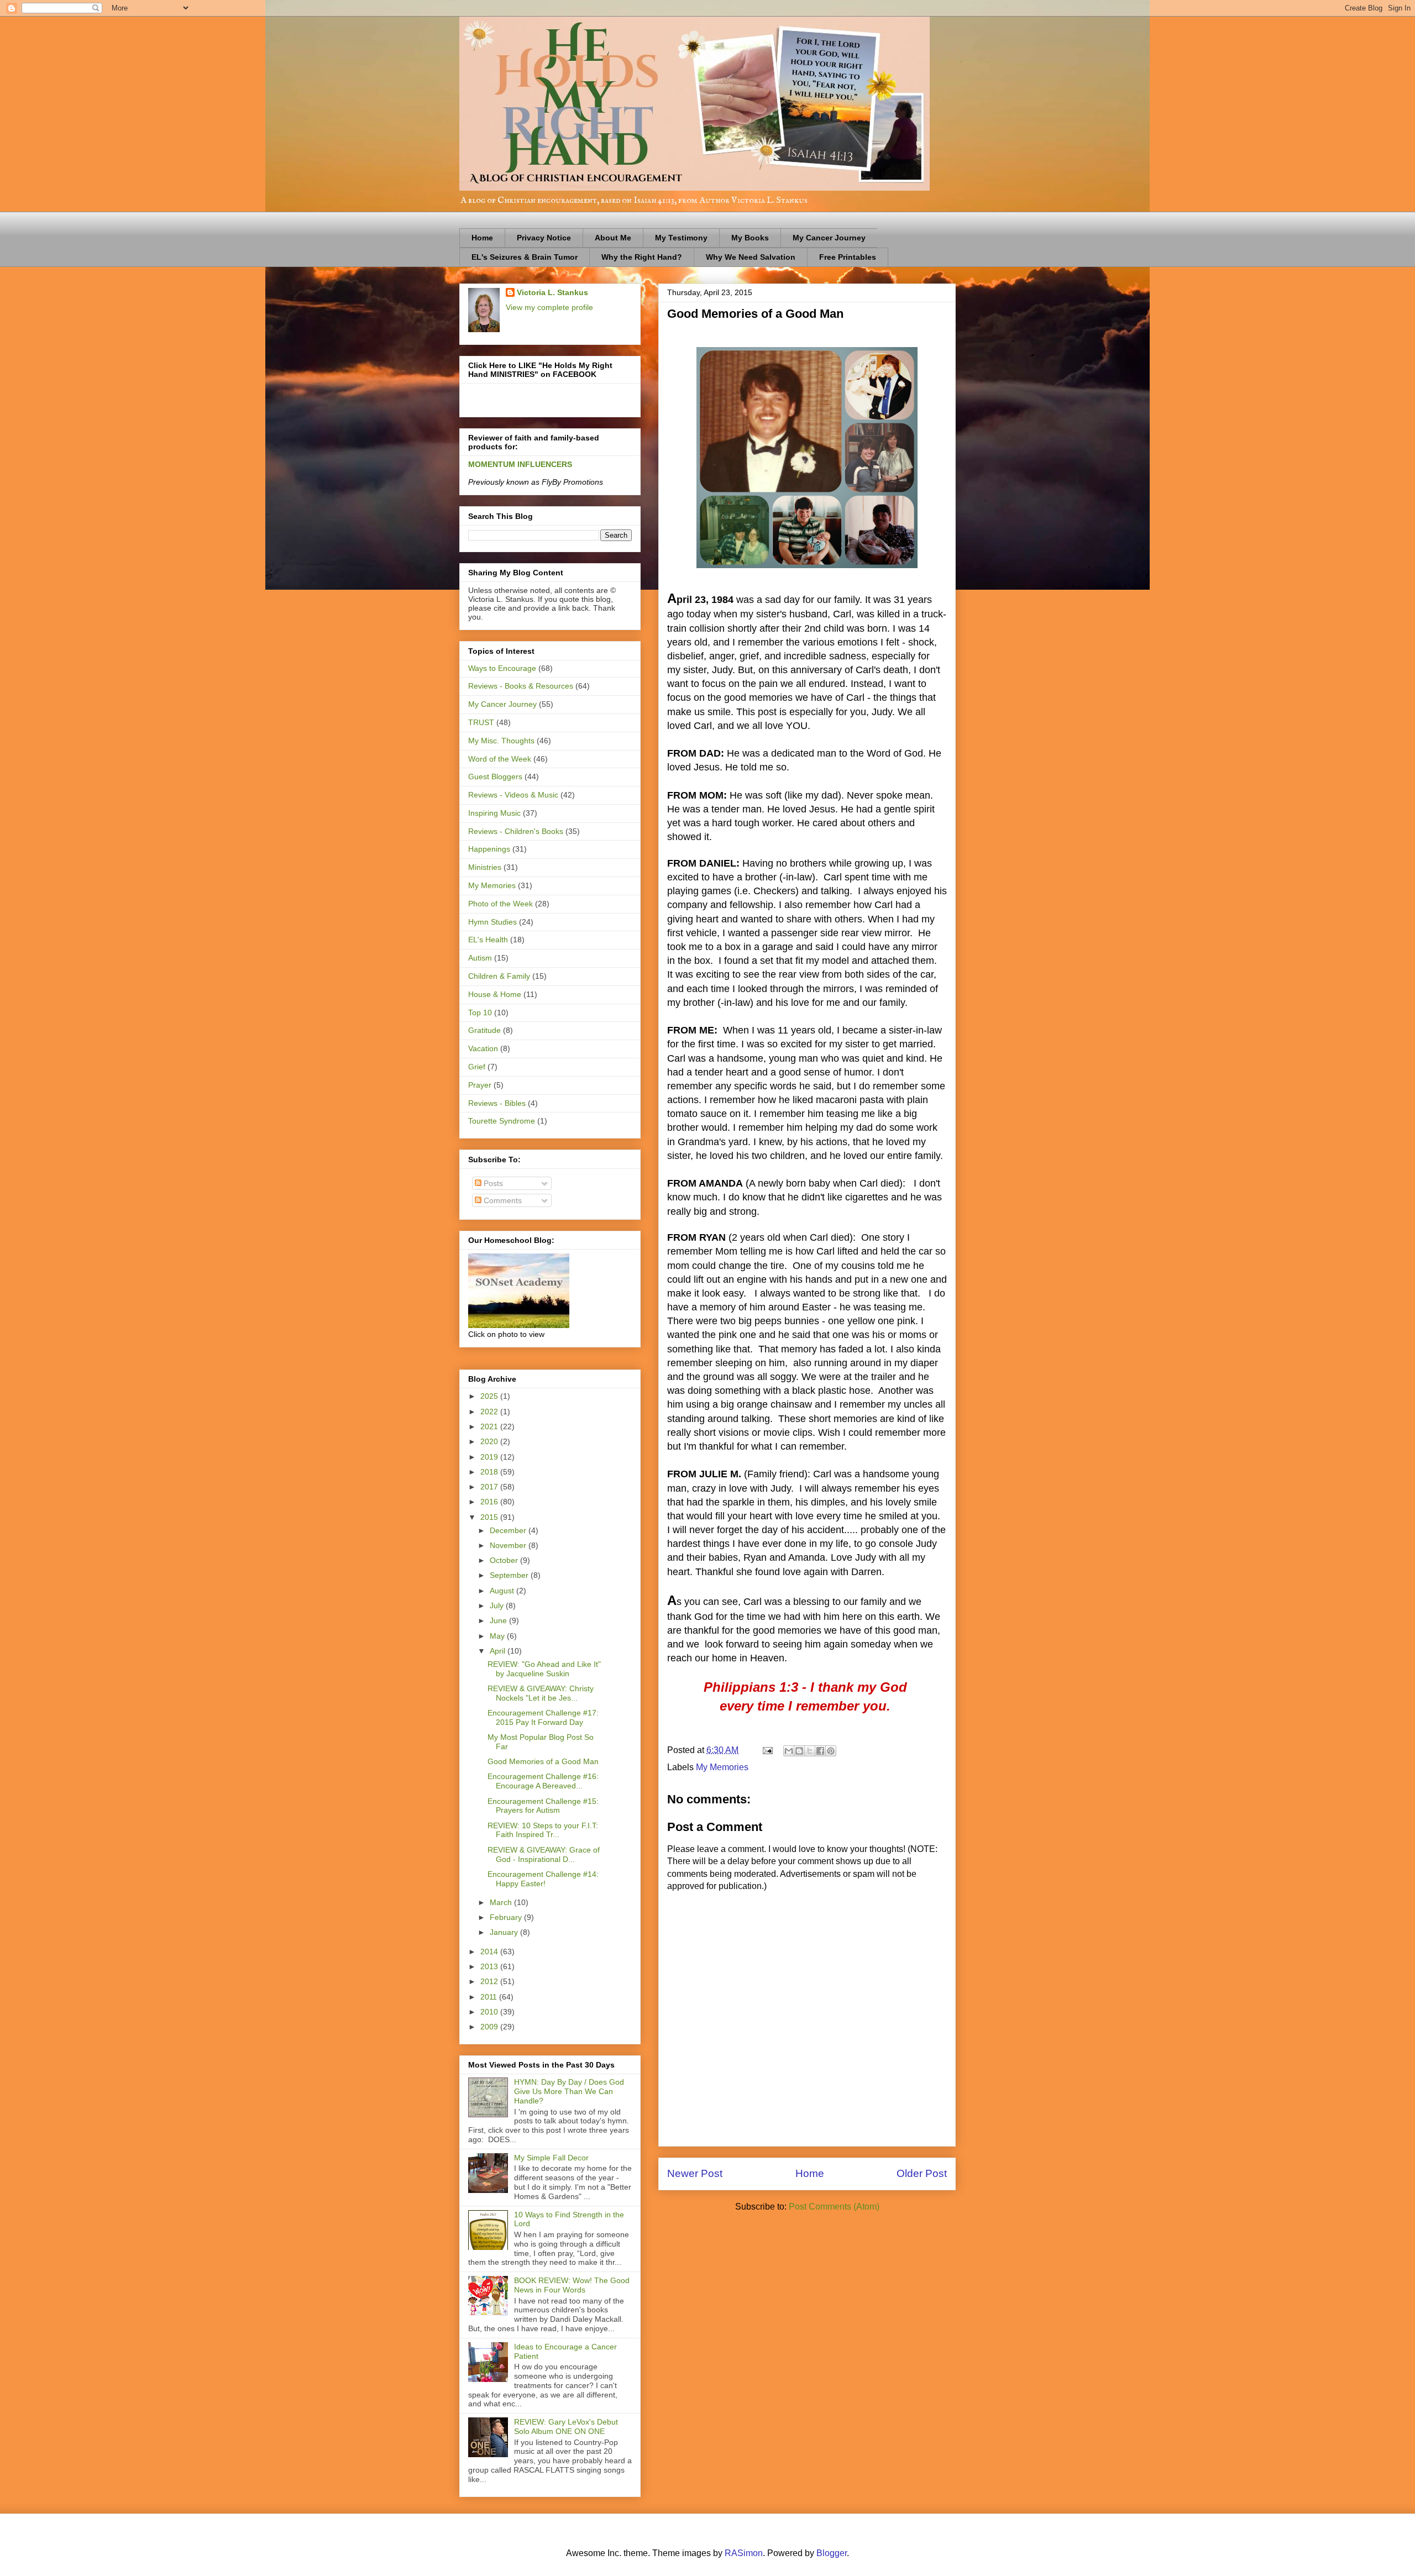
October (505, 1560)
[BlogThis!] (799, 1751)
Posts (492, 1183)
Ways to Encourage (502, 668)
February (507, 1917)
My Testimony (681, 238)
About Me (613, 238)
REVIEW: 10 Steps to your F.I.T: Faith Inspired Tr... (543, 1830)
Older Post (922, 2173)
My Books (750, 238)
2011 (490, 1997)
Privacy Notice (544, 238)
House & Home (495, 994)
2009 (490, 2027)
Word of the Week (500, 759)
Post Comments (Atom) (834, 2207)
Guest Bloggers (495, 777)
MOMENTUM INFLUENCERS (520, 464)
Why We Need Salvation (751, 257)
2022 (490, 1412)
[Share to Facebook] (820, 1751)
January (505, 1932)
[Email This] (789, 1751)
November (509, 1545)
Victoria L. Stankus (552, 292)
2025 (490, 1396)
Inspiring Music (494, 813)
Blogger (832, 2553)
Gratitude (484, 1030)
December (509, 1530)
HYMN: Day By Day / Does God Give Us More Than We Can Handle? (569, 2091)
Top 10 (480, 1012)
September (510, 1575)
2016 (490, 1502)
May (498, 1636)
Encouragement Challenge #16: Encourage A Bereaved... (543, 1781)
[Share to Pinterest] (831, 1751)
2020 (490, 1441)
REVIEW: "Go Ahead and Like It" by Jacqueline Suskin (544, 1669)
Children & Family (499, 976)
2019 (490, 1457)
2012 (490, 1981)
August (503, 1591)
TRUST (481, 722)
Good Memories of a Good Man (543, 1761)
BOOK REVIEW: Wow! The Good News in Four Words (572, 2285)
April (499, 1651)
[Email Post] (767, 1750)
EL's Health (488, 940)
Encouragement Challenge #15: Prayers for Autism (543, 1806)
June (499, 1620)
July (498, 1606)
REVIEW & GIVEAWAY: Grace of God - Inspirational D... (544, 1854)
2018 (490, 1472)
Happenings (489, 849)
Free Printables (848, 257)
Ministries (485, 867)
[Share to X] (810, 1751)
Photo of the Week (501, 904)
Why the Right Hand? (642, 257)
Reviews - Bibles (497, 1103)
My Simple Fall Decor (551, 2158)
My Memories (722, 1767)
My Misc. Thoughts (501, 741)
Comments (502, 1200)
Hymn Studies (492, 922)
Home (482, 238)
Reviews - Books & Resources (521, 686)
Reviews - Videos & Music (513, 795)
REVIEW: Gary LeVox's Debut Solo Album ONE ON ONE (566, 2427)
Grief (477, 1067)
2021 (490, 1426)
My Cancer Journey (829, 238)
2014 (490, 1951)
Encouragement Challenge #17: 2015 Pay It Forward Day (543, 1717)
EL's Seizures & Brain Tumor (525, 257)
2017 (490, 1487)
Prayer (480, 1085)
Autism (480, 958)
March (502, 1902)
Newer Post (695, 2173)
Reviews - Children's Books (516, 831)
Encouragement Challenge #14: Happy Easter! (543, 1879)
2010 (490, 2012)
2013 (490, 1966)
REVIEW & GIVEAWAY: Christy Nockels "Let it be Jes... (541, 1693)
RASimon (744, 2553)
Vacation (483, 1048)
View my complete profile (549, 307)
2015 (490, 1517)
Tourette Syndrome (502, 1121)
